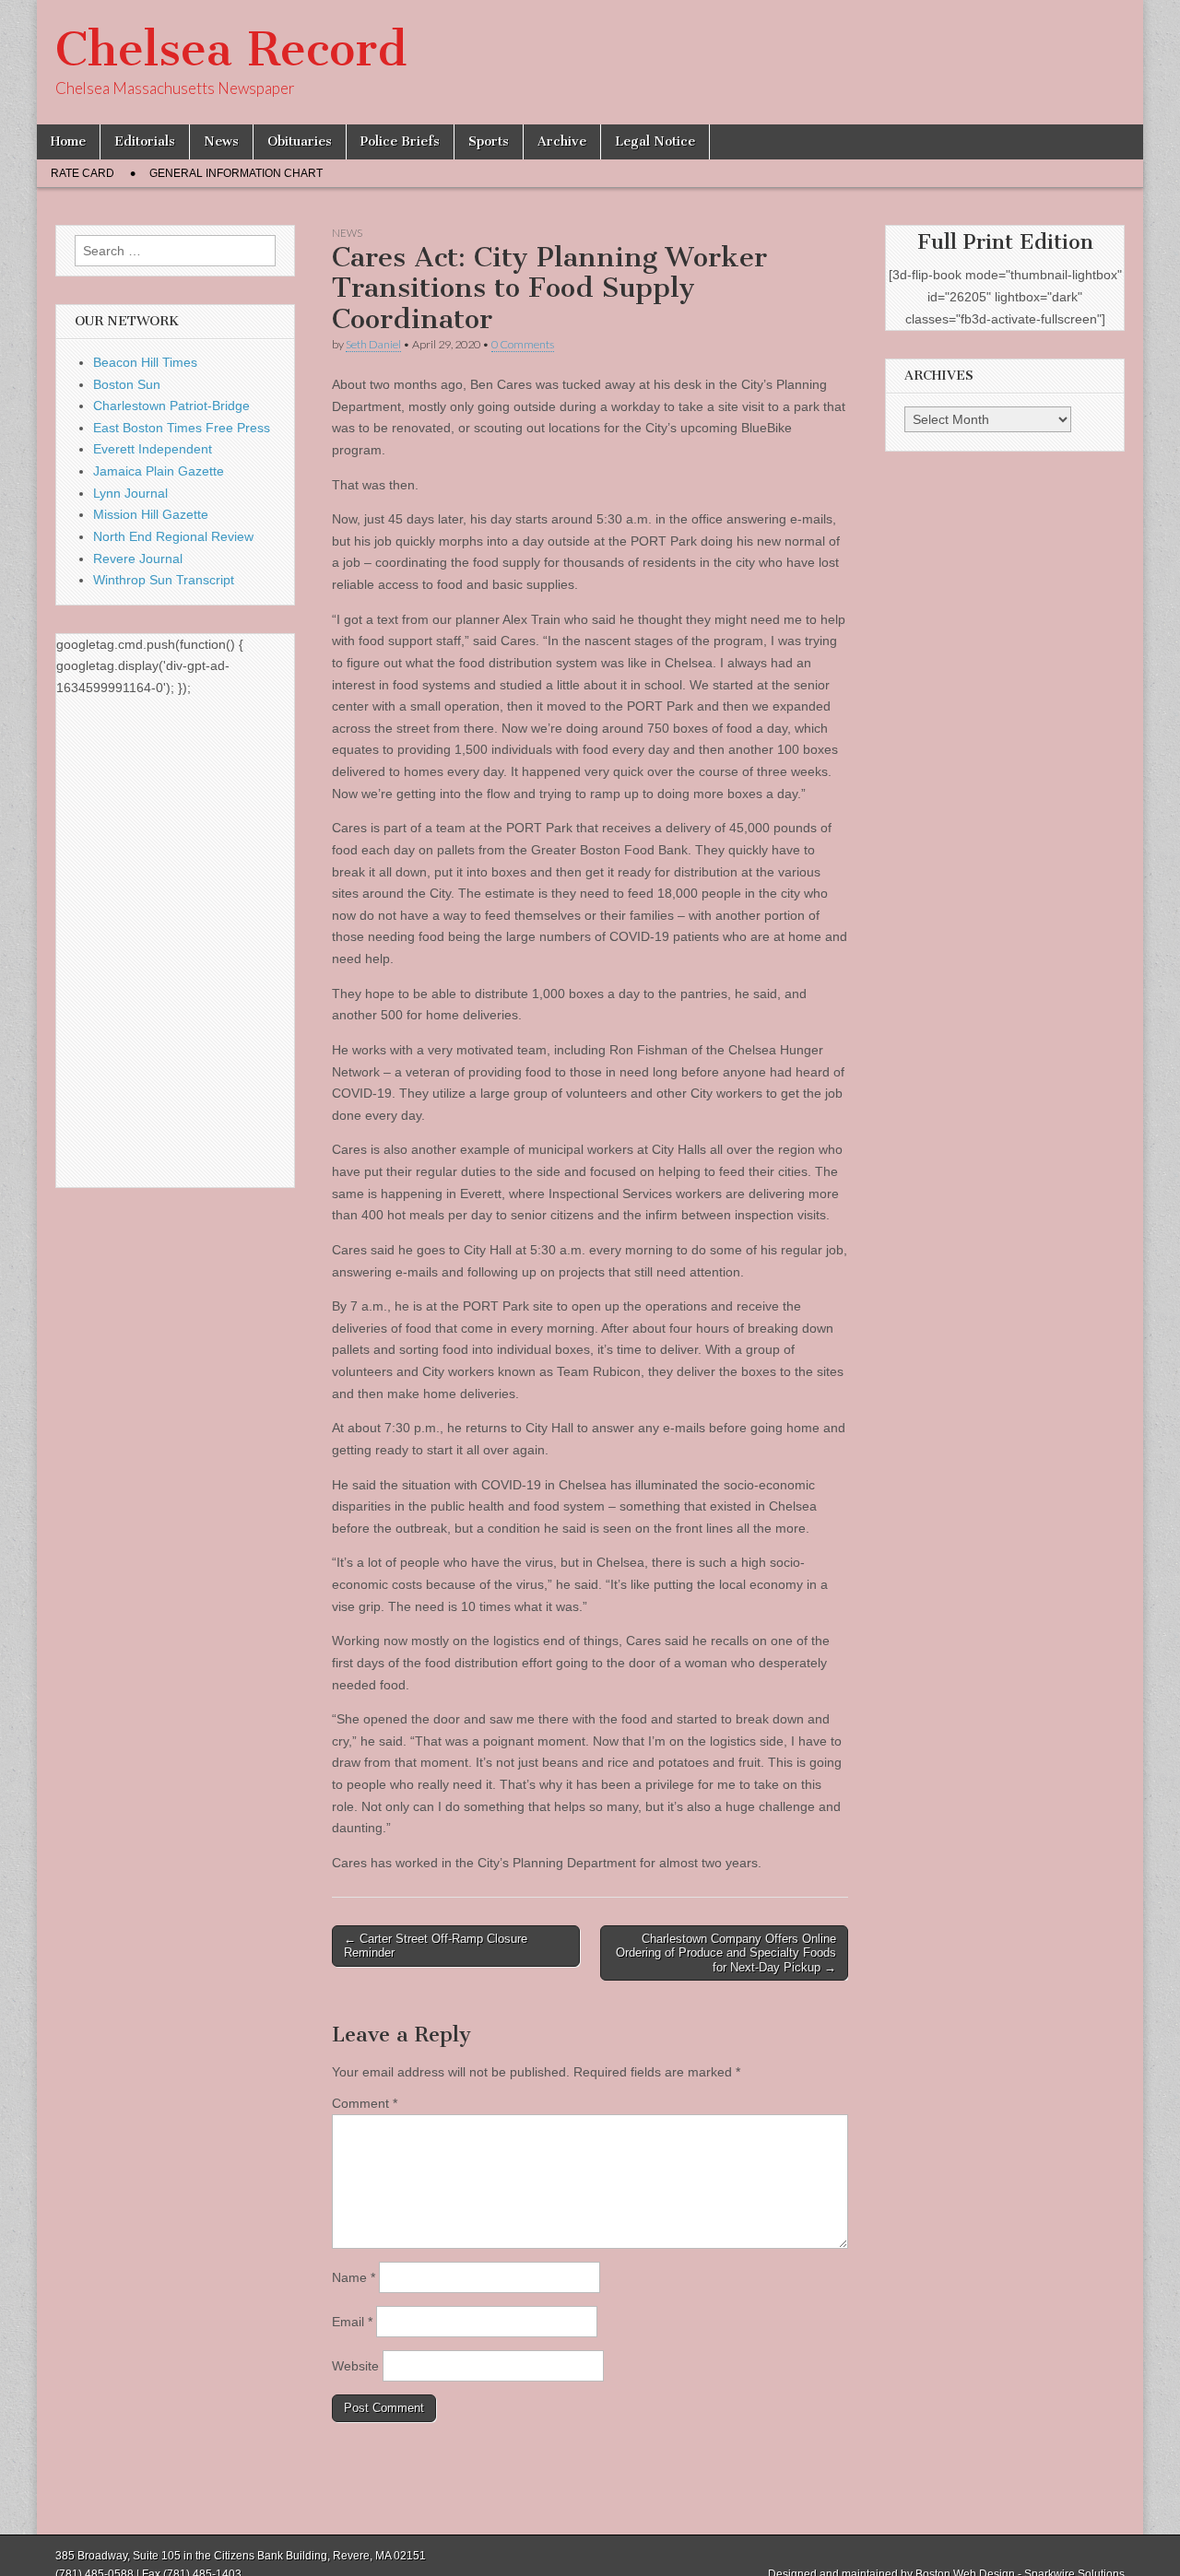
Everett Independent (153, 449)
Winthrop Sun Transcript (164, 580)
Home (68, 141)
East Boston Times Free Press (182, 428)
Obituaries (300, 141)
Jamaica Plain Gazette (159, 471)
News (221, 141)
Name (354, 2277)
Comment (365, 2103)
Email (352, 2322)
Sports (489, 141)
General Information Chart (236, 173)
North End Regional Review (173, 536)
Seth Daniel (373, 344)
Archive (562, 141)
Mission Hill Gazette (151, 514)
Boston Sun (127, 384)
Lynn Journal (130, 493)
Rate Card (83, 173)
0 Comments (523, 344)
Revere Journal (138, 559)
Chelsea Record (231, 49)
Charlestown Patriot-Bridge (171, 406)
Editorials (145, 141)
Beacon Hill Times (145, 362)
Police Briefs (400, 141)
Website (355, 2366)
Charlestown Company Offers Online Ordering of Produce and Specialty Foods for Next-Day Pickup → (726, 1953)
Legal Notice (655, 141)
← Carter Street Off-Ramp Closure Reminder (436, 1946)
